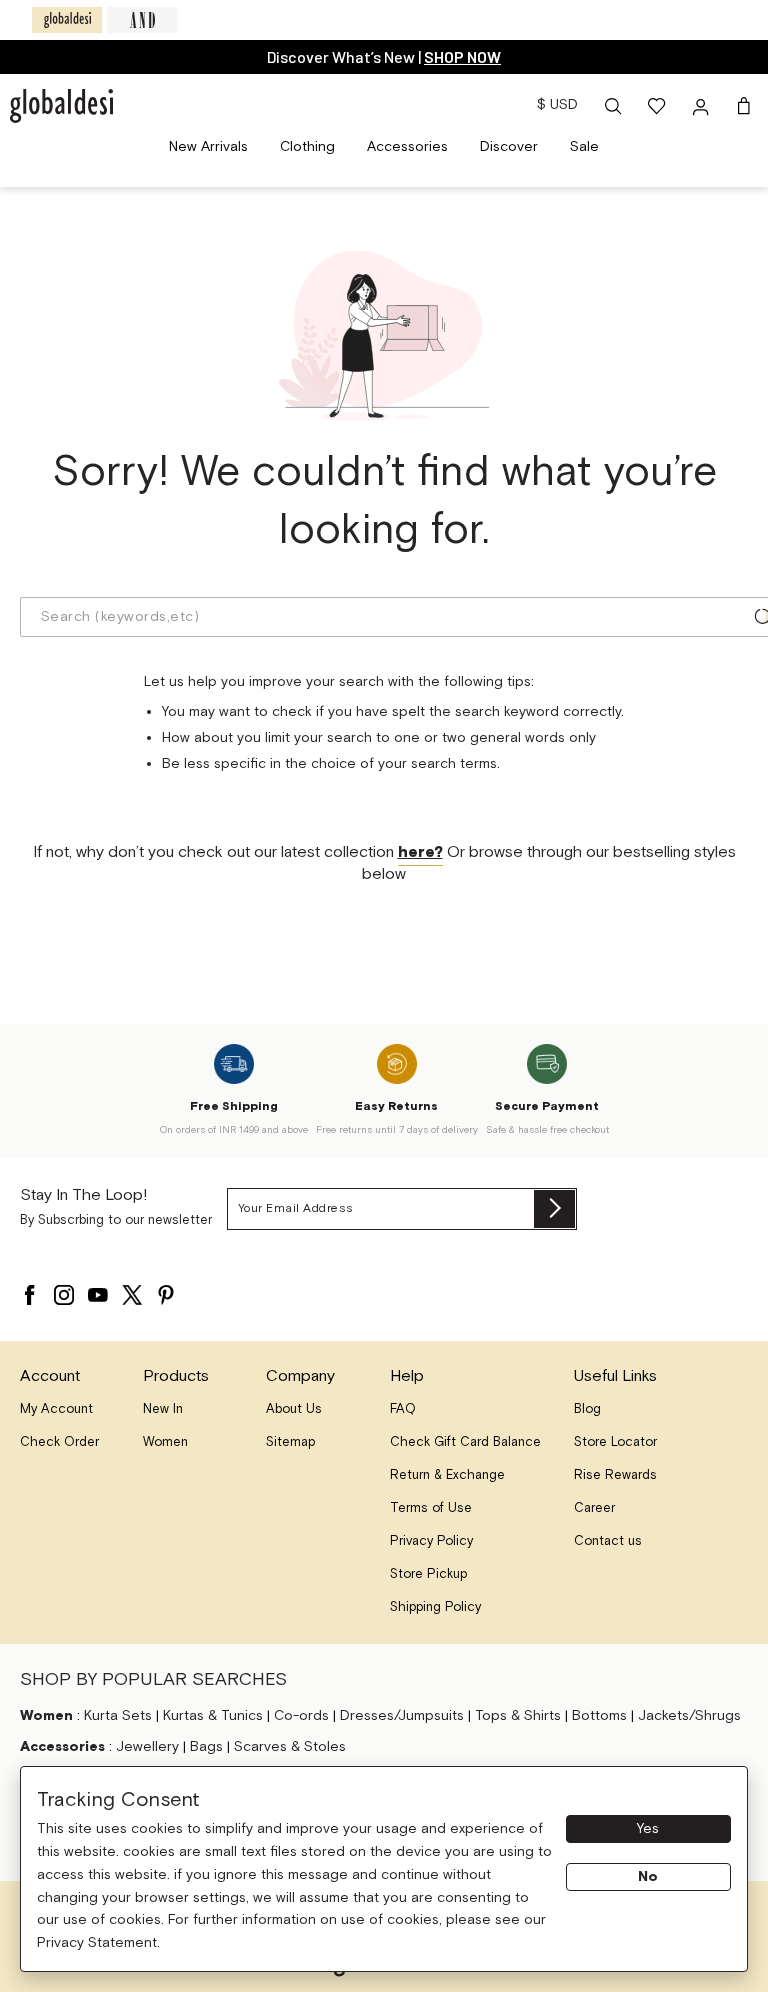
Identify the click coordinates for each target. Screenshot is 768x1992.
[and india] (142, 20)
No (648, 1877)
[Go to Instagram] (64, 1290)
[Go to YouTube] (98, 1290)
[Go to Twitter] (132, 1290)
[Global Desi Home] (61, 106)
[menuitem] (208, 147)
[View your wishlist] (658, 106)
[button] (613, 106)
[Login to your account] (703, 106)
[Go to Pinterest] (166, 1290)
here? (420, 852)
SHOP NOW (462, 56)
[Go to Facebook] (30, 1290)
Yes (648, 1829)
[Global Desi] (67, 20)
